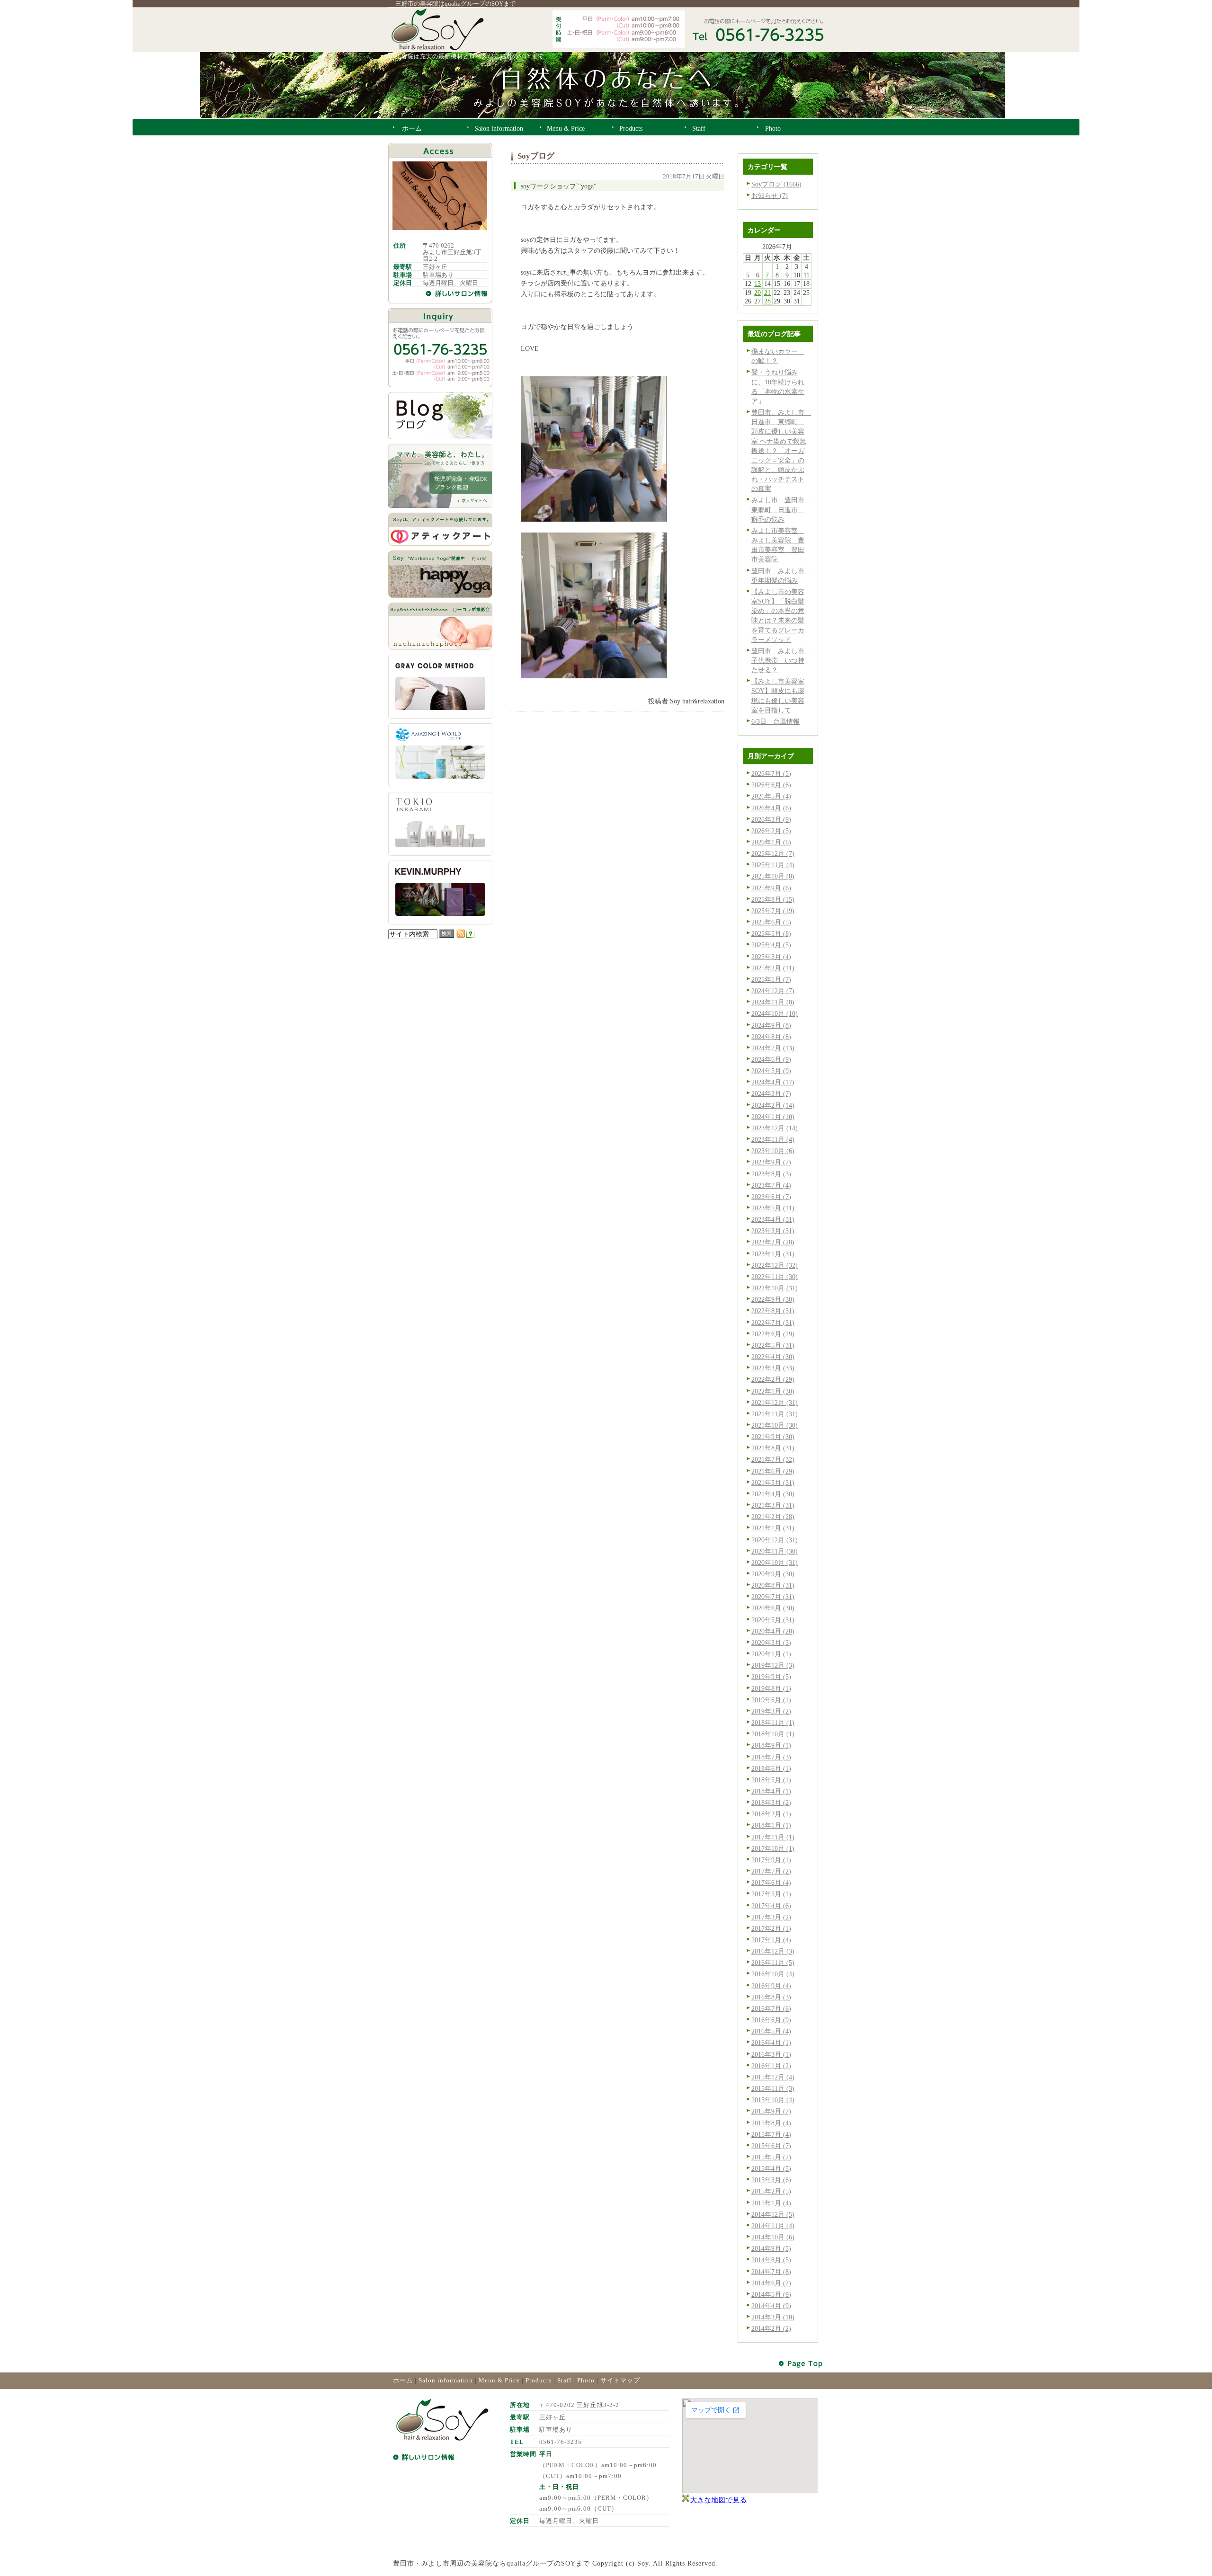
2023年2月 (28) (773, 1242)
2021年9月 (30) (773, 1437)
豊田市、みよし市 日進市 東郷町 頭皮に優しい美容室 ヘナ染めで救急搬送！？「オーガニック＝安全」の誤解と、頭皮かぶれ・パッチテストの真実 (781, 450)
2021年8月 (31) (773, 1448)
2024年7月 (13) (773, 1048)
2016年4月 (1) (771, 2043)
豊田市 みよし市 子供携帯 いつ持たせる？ (781, 660)
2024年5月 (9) (771, 1071)
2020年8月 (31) (773, 1585)
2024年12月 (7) (773, 991)
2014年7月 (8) (771, 2272)
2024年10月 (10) (775, 1013)
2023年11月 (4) (773, 1139)
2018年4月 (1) (771, 1791)
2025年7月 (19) (773, 911)
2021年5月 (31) (773, 1483)
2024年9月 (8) (771, 1025)
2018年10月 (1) (773, 1734)
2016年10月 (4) (773, 1974)
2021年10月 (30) (775, 1425)
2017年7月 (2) (771, 1871)
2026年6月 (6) (771, 785)
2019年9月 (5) (771, 1677)
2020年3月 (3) (771, 1643)
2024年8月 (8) (771, 1037)
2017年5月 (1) (771, 1894)
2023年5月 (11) (773, 1208)
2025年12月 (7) (773, 853)
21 (767, 293)
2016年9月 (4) (771, 1986)
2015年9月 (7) (771, 2111)
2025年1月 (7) (771, 979)
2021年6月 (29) (773, 1471)
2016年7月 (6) (771, 2008)
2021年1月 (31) (773, 1528)
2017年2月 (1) (771, 1928)
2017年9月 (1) (771, 1860)
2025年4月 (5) (771, 945)
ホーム (403, 2380)
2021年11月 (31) (775, 1414)
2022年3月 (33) (773, 1368)
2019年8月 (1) (771, 1688)
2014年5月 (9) (771, 2294)
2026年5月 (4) (771, 796)
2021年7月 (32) (773, 1459)
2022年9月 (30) (773, 1299)
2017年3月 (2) (771, 1917)
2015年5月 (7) (771, 2157)
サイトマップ (620, 2380)
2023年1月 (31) (773, 1254)
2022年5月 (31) (773, 1345)
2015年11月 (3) (773, 2088)
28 (767, 301)
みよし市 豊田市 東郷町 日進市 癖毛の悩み (781, 509)
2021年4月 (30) (773, 1494)
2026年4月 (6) (771, 808)
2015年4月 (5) (771, 2168)
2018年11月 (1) (773, 1723)
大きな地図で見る (719, 2500)
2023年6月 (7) (771, 1197)
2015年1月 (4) (771, 2203)
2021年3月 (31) (773, 1505)
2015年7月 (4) (771, 2134)
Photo (586, 2380)
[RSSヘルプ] (470, 935)
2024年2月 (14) (773, 1105)
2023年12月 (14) (775, 1128)
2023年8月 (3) (771, 1174)
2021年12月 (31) (775, 1403)
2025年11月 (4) (773, 865)
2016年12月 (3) (773, 1951)
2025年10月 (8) (773, 876)
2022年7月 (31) (773, 1323)
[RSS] (461, 935)
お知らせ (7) (770, 195)
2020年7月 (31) (773, 1597)
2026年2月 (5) (771, 831)
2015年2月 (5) (771, 2191)
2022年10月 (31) (775, 1288)
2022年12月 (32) (775, 1265)
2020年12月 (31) (775, 1540)
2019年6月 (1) (771, 1700)
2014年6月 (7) (771, 2283)
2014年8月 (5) (771, 2260)
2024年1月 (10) (773, 1117)
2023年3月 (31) (773, 1231)
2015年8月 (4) (771, 2123)
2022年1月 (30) (773, 1391)
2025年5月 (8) (771, 933)
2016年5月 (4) (771, 2031)
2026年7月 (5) (771, 773)
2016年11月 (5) (773, 1963)
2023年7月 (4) (771, 1185)
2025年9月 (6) (771, 888)
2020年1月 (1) (771, 1654)
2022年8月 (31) (773, 1311)
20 (757, 293)
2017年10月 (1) (773, 1848)
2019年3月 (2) (771, 1711)
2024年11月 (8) (773, 1002)
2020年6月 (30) (773, 1608)
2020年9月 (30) (773, 1574)
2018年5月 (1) (771, 1780)
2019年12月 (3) (773, 1665)
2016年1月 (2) (771, 2066)
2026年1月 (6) (771, 842)
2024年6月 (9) (771, 1059)
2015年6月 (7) (771, 2146)
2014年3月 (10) (773, 2317)
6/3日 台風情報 (775, 721)
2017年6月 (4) (771, 1883)
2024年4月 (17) (773, 1082)
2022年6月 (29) (773, 1334)
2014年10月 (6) (773, 2237)
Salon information (446, 2380)
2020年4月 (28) (773, 1631)
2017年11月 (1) (773, 1837)
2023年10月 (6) (773, 1151)
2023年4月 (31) (773, 1219)
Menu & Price (499, 2380)
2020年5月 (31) (773, 1620)
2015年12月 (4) (773, 2077)
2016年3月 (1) (771, 2054)
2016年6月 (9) (771, 2020)
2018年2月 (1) (771, 1814)
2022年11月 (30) (775, 1277)
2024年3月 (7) (771, 1093)
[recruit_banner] (440, 506)
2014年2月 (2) (771, 2328)
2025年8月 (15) (773, 899)
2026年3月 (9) (771, 819)
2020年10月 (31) (775, 1563)
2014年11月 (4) (773, 2226)
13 (757, 284)
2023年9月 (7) (771, 1162)
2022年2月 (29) (773, 1379)
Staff (564, 2380)
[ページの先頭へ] (801, 2364)
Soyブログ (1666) (776, 184)
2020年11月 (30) (775, 1551)
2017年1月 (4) (771, 1940)
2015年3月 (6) (771, 2180)
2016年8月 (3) (771, 1997)
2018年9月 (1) (771, 1745)
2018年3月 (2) (771, 1803)
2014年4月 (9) (771, 2306)
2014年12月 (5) (773, 2214)
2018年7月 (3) (771, 1757)
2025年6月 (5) (771, 922)
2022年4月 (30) (773, 1357)
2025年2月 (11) (773, 968)
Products (539, 2380)
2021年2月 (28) (773, 1517)
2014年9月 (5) (771, 2248)
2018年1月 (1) (771, 1825)
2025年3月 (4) (771, 957)
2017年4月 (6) (771, 1906)
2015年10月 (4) (773, 2100)
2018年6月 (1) (771, 1768)
